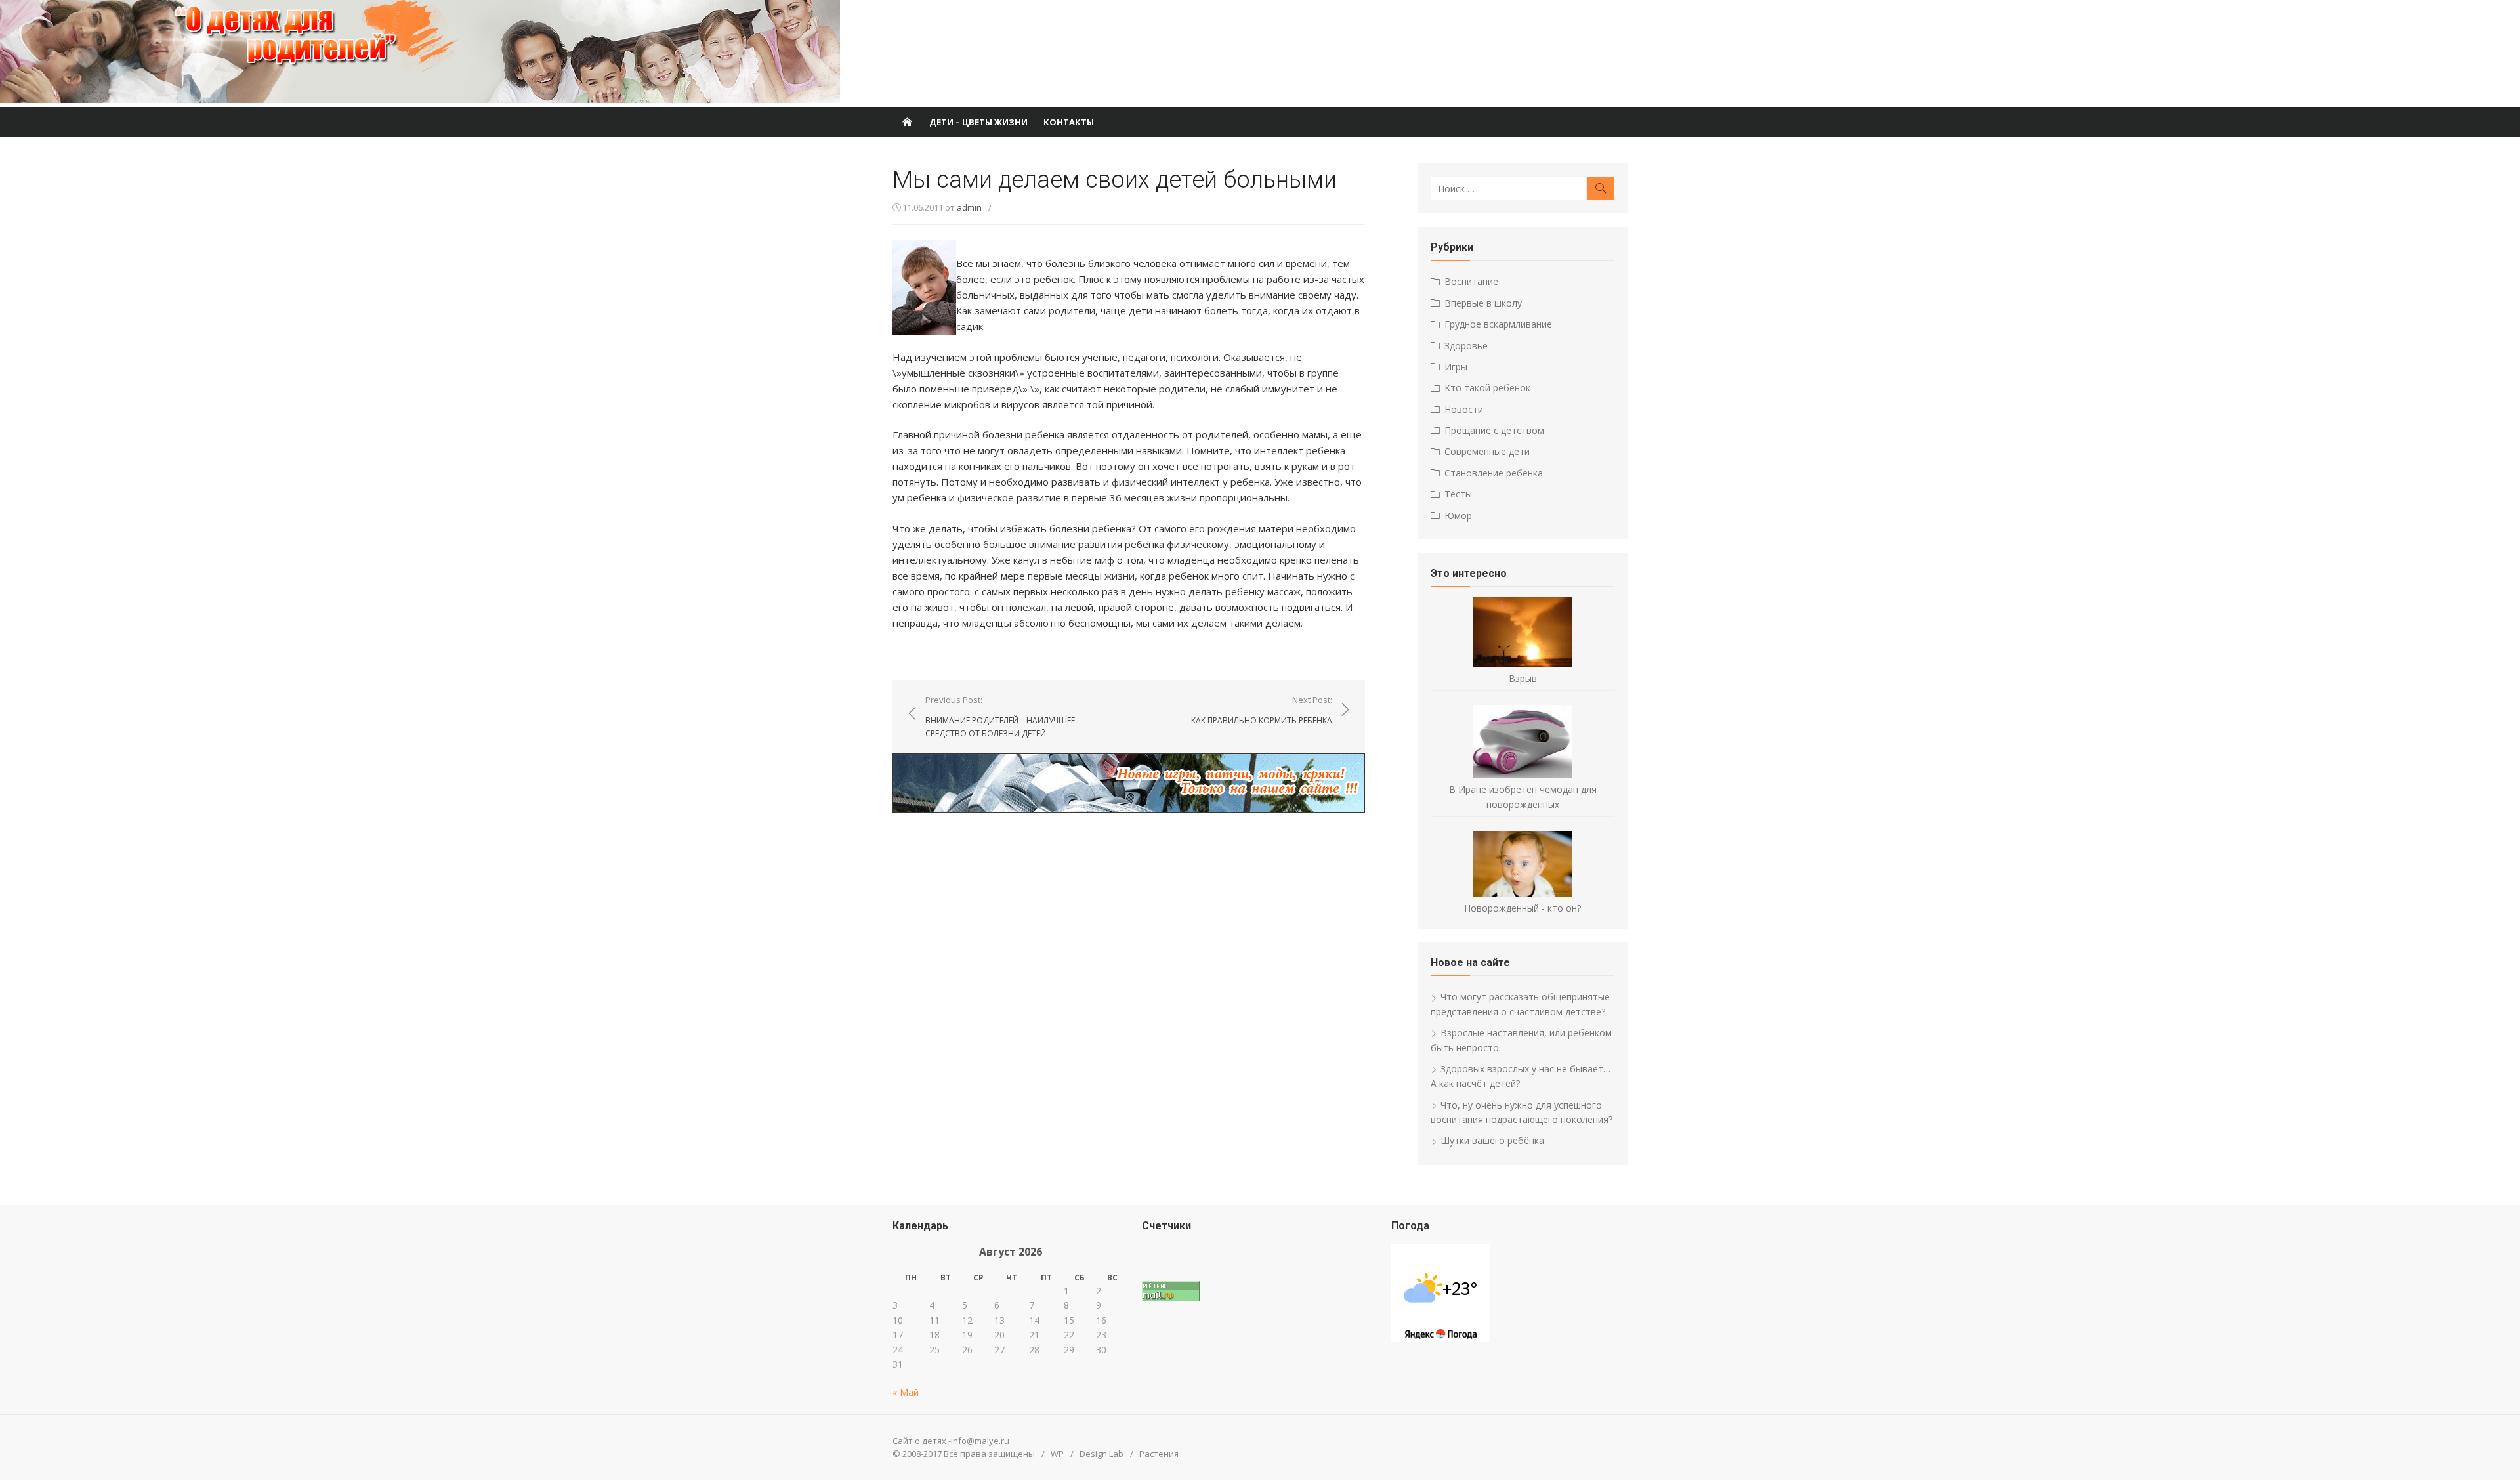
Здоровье (1466, 346)
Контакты (1069, 122)
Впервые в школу (1483, 303)
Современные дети (1487, 451)
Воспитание (1471, 281)
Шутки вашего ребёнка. (1493, 1140)
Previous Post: (1000, 716)
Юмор (1458, 516)
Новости (1464, 409)
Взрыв (1523, 678)
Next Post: (1262, 710)
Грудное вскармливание (1498, 324)
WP (1057, 1454)
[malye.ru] (907, 122)
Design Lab (1102, 1454)
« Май (906, 1392)
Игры (1456, 367)
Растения (1159, 1454)
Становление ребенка (1494, 473)
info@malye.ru (980, 1441)
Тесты (1458, 494)
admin (969, 207)
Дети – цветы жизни (978, 122)
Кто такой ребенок (1487, 388)
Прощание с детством (1494, 430)
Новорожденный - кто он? (1522, 908)
